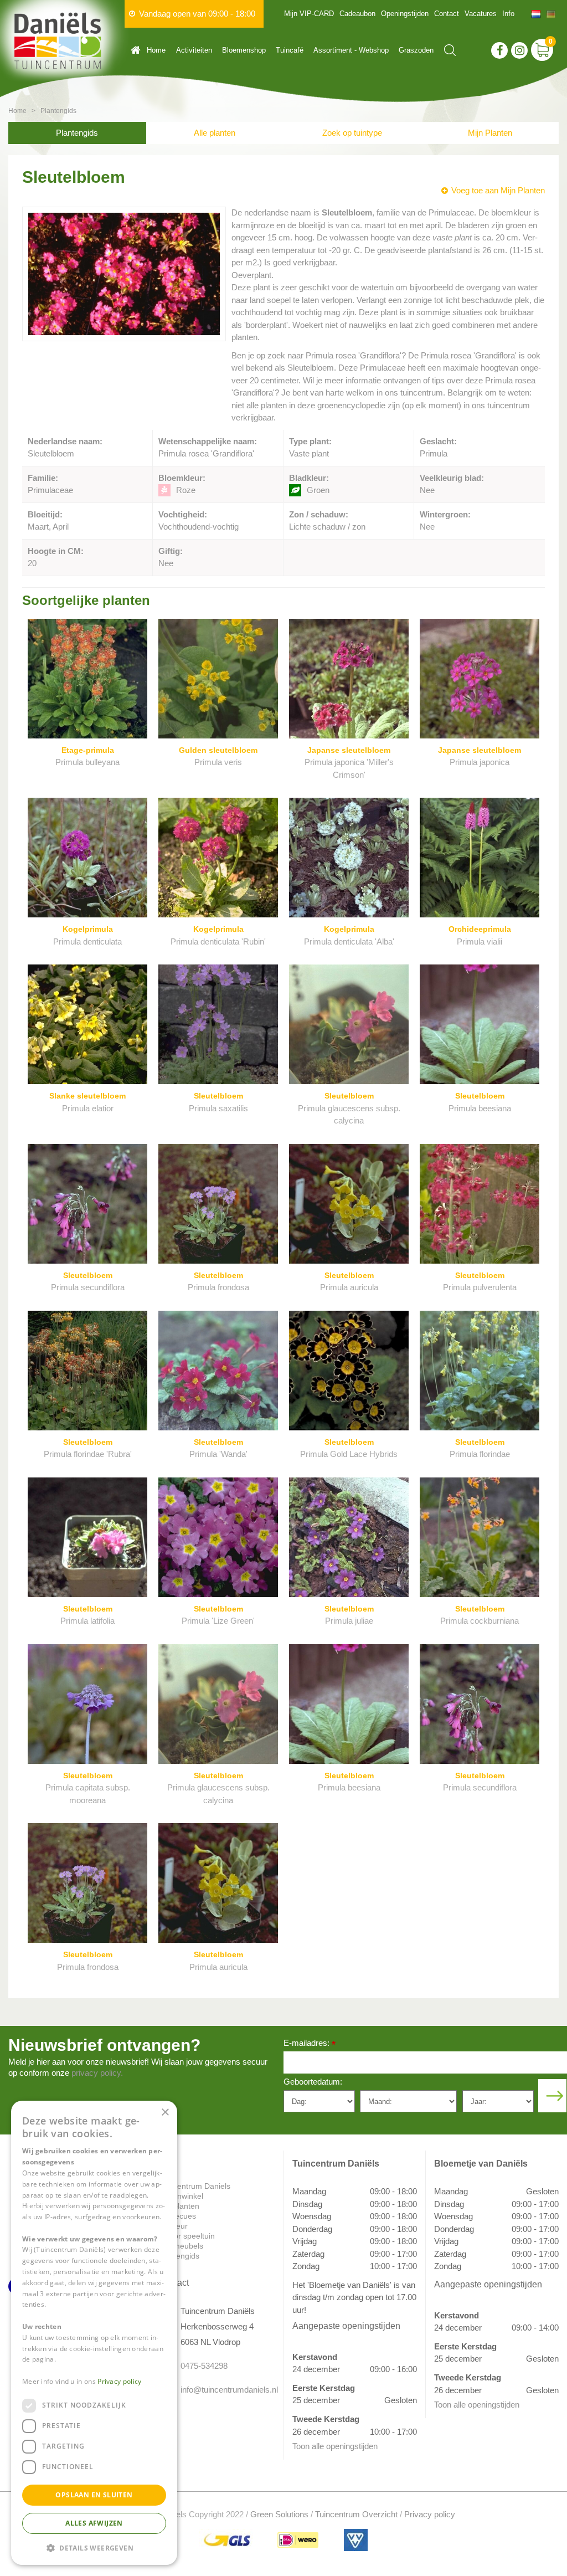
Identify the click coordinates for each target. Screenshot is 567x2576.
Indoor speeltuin (187, 2236)
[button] (94, 2547)
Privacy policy (430, 2514)
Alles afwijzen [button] (94, 2523)
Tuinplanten (179, 2206)
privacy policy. (97, 2073)
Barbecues (177, 2216)
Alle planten (215, 133)
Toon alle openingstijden (335, 2446)
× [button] (165, 2113)
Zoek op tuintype (352, 133)
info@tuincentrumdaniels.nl (224, 2390)
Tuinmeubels (181, 2246)
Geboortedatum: (313, 2082)
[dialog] (94, 2333)
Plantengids (77, 133)
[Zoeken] (450, 50)
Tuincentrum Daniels (194, 2186)
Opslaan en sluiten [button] (94, 2495)
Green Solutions (279, 2514)
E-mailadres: (310, 2044)
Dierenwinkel (181, 2196)
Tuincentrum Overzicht (356, 2514)
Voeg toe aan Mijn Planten (498, 190)
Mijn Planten (490, 133)
